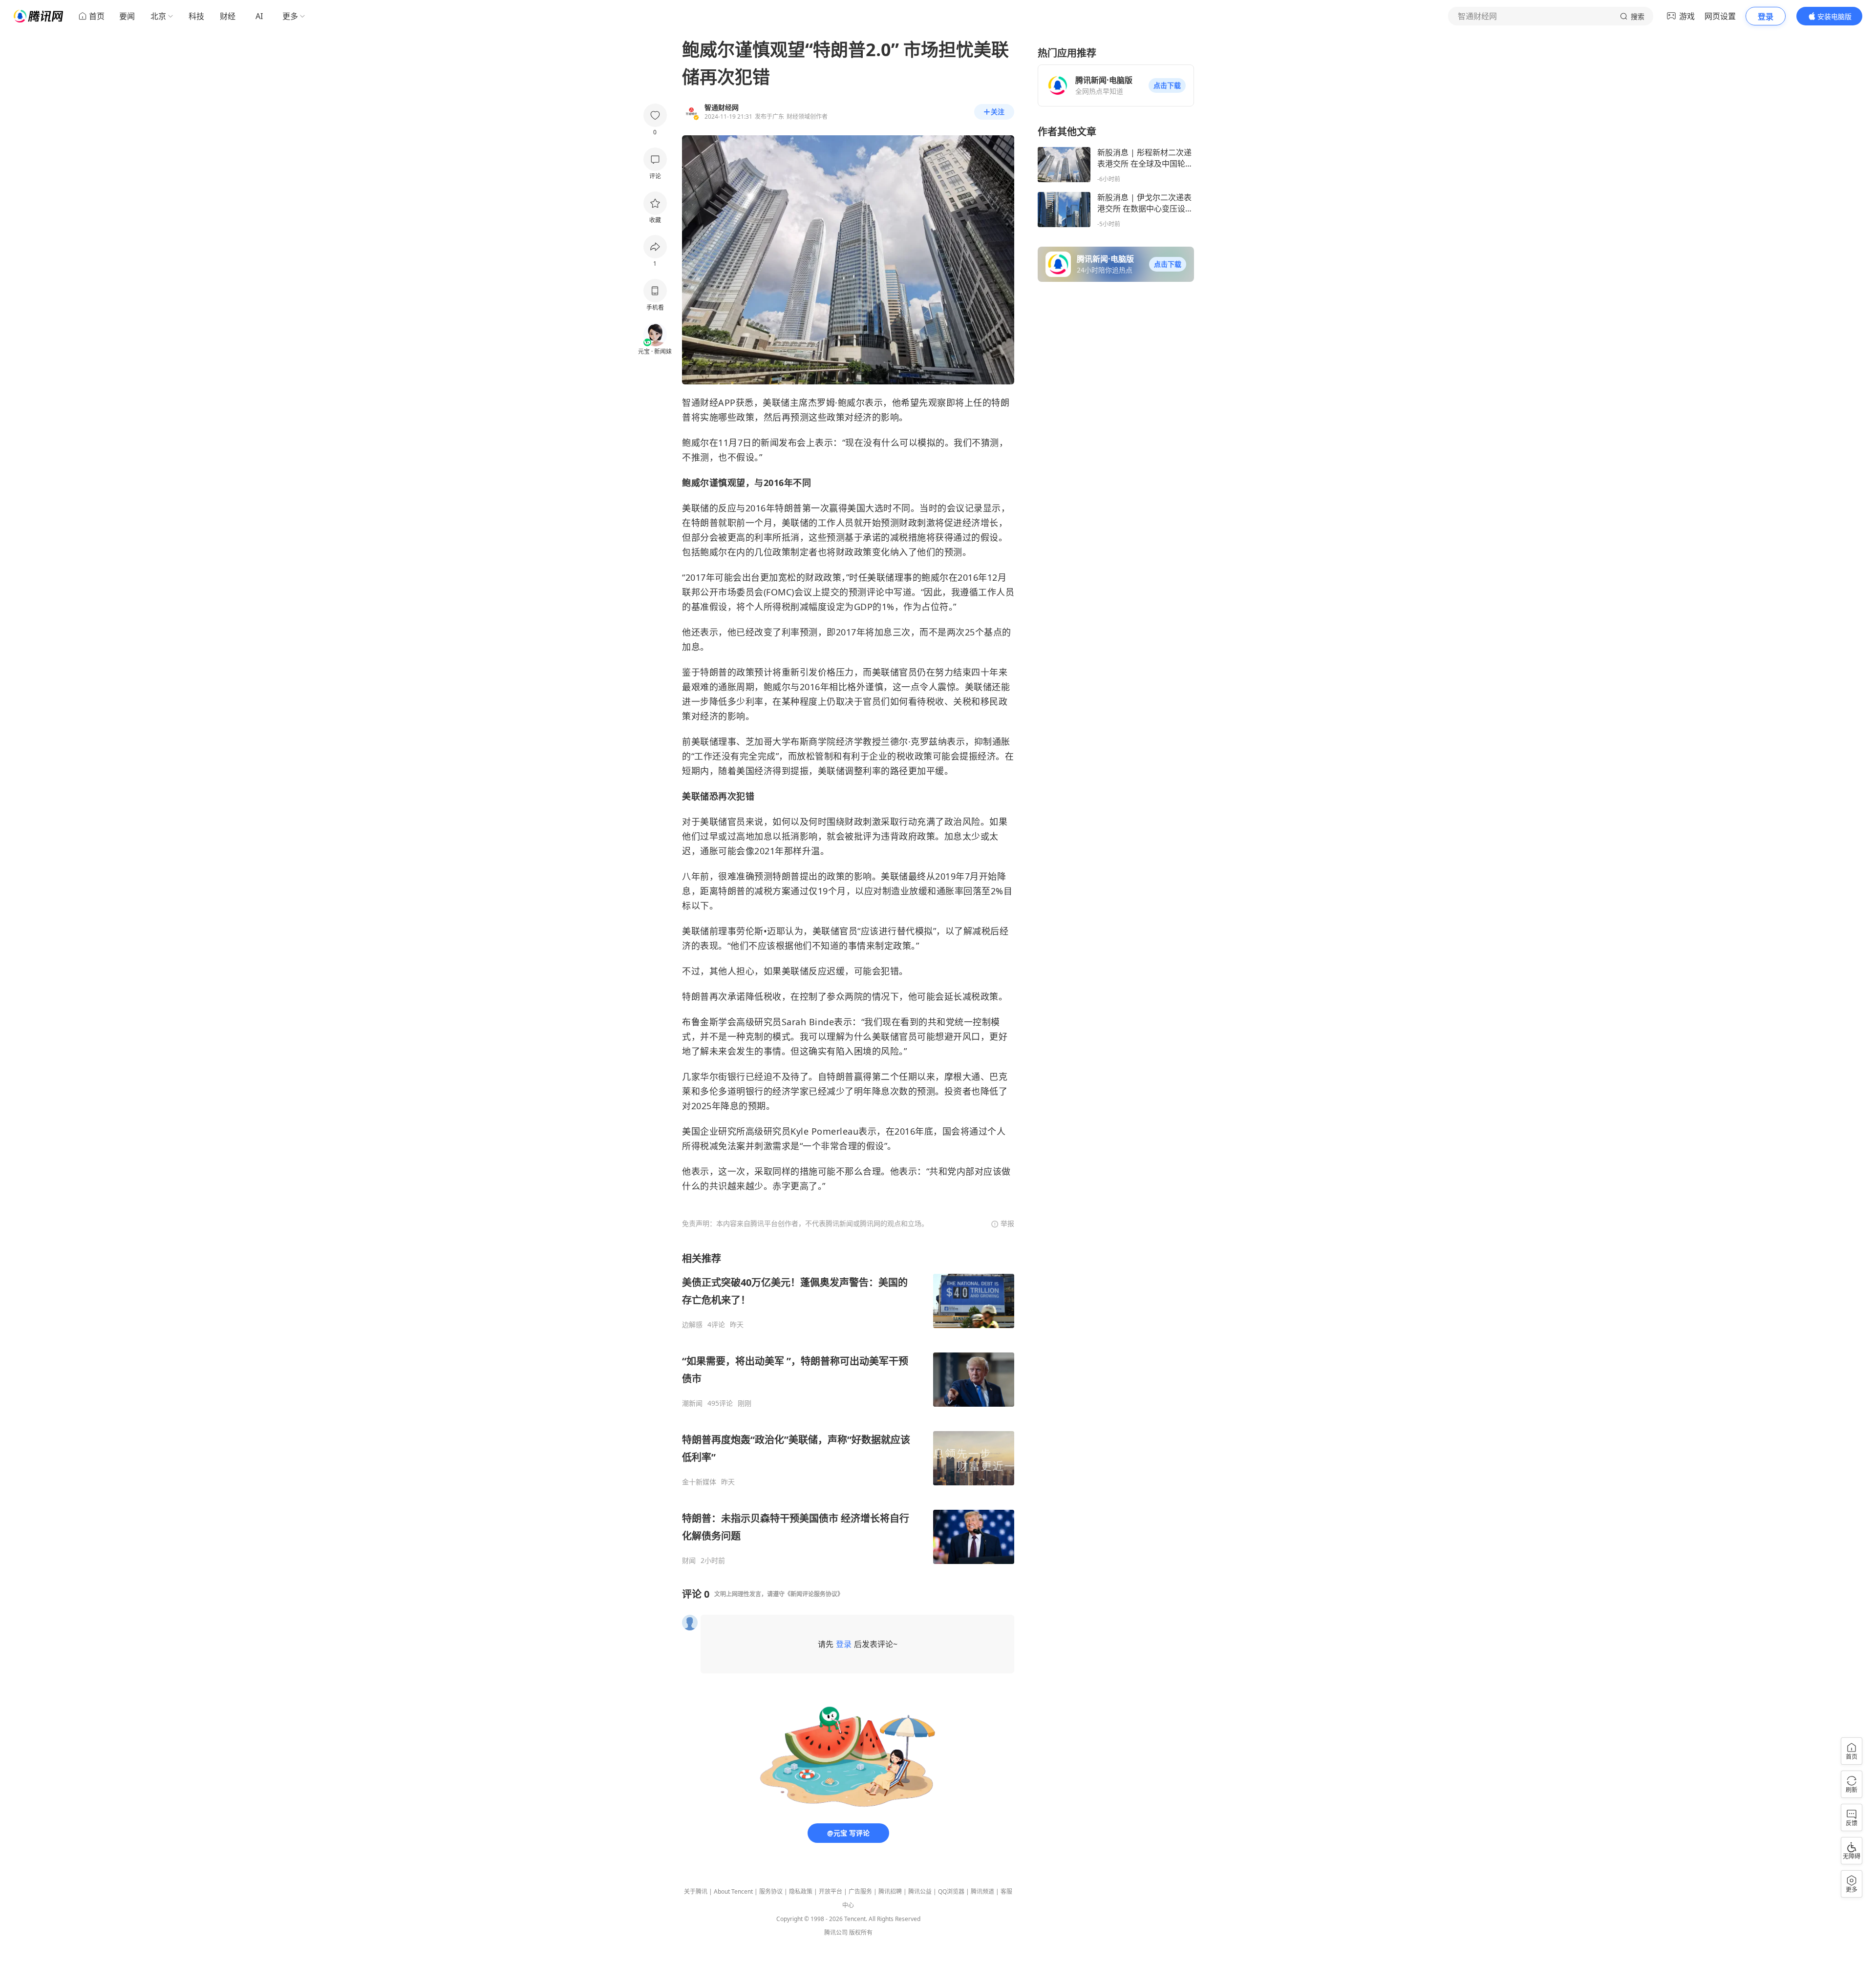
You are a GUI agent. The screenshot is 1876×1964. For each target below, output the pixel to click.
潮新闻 (692, 1403)
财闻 (689, 1561)
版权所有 (861, 1932)
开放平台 (831, 1891)
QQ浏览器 (951, 1891)
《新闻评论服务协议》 (814, 1594)
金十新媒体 (699, 1482)
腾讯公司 (836, 1932)
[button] (1167, 85)
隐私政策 (801, 1891)
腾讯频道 (982, 1891)
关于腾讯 (696, 1891)
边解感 (692, 1325)
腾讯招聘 (890, 1891)
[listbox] (848, 1408)
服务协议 (771, 1891)
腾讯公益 (920, 1891)
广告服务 (860, 1891)
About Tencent (733, 1891)
